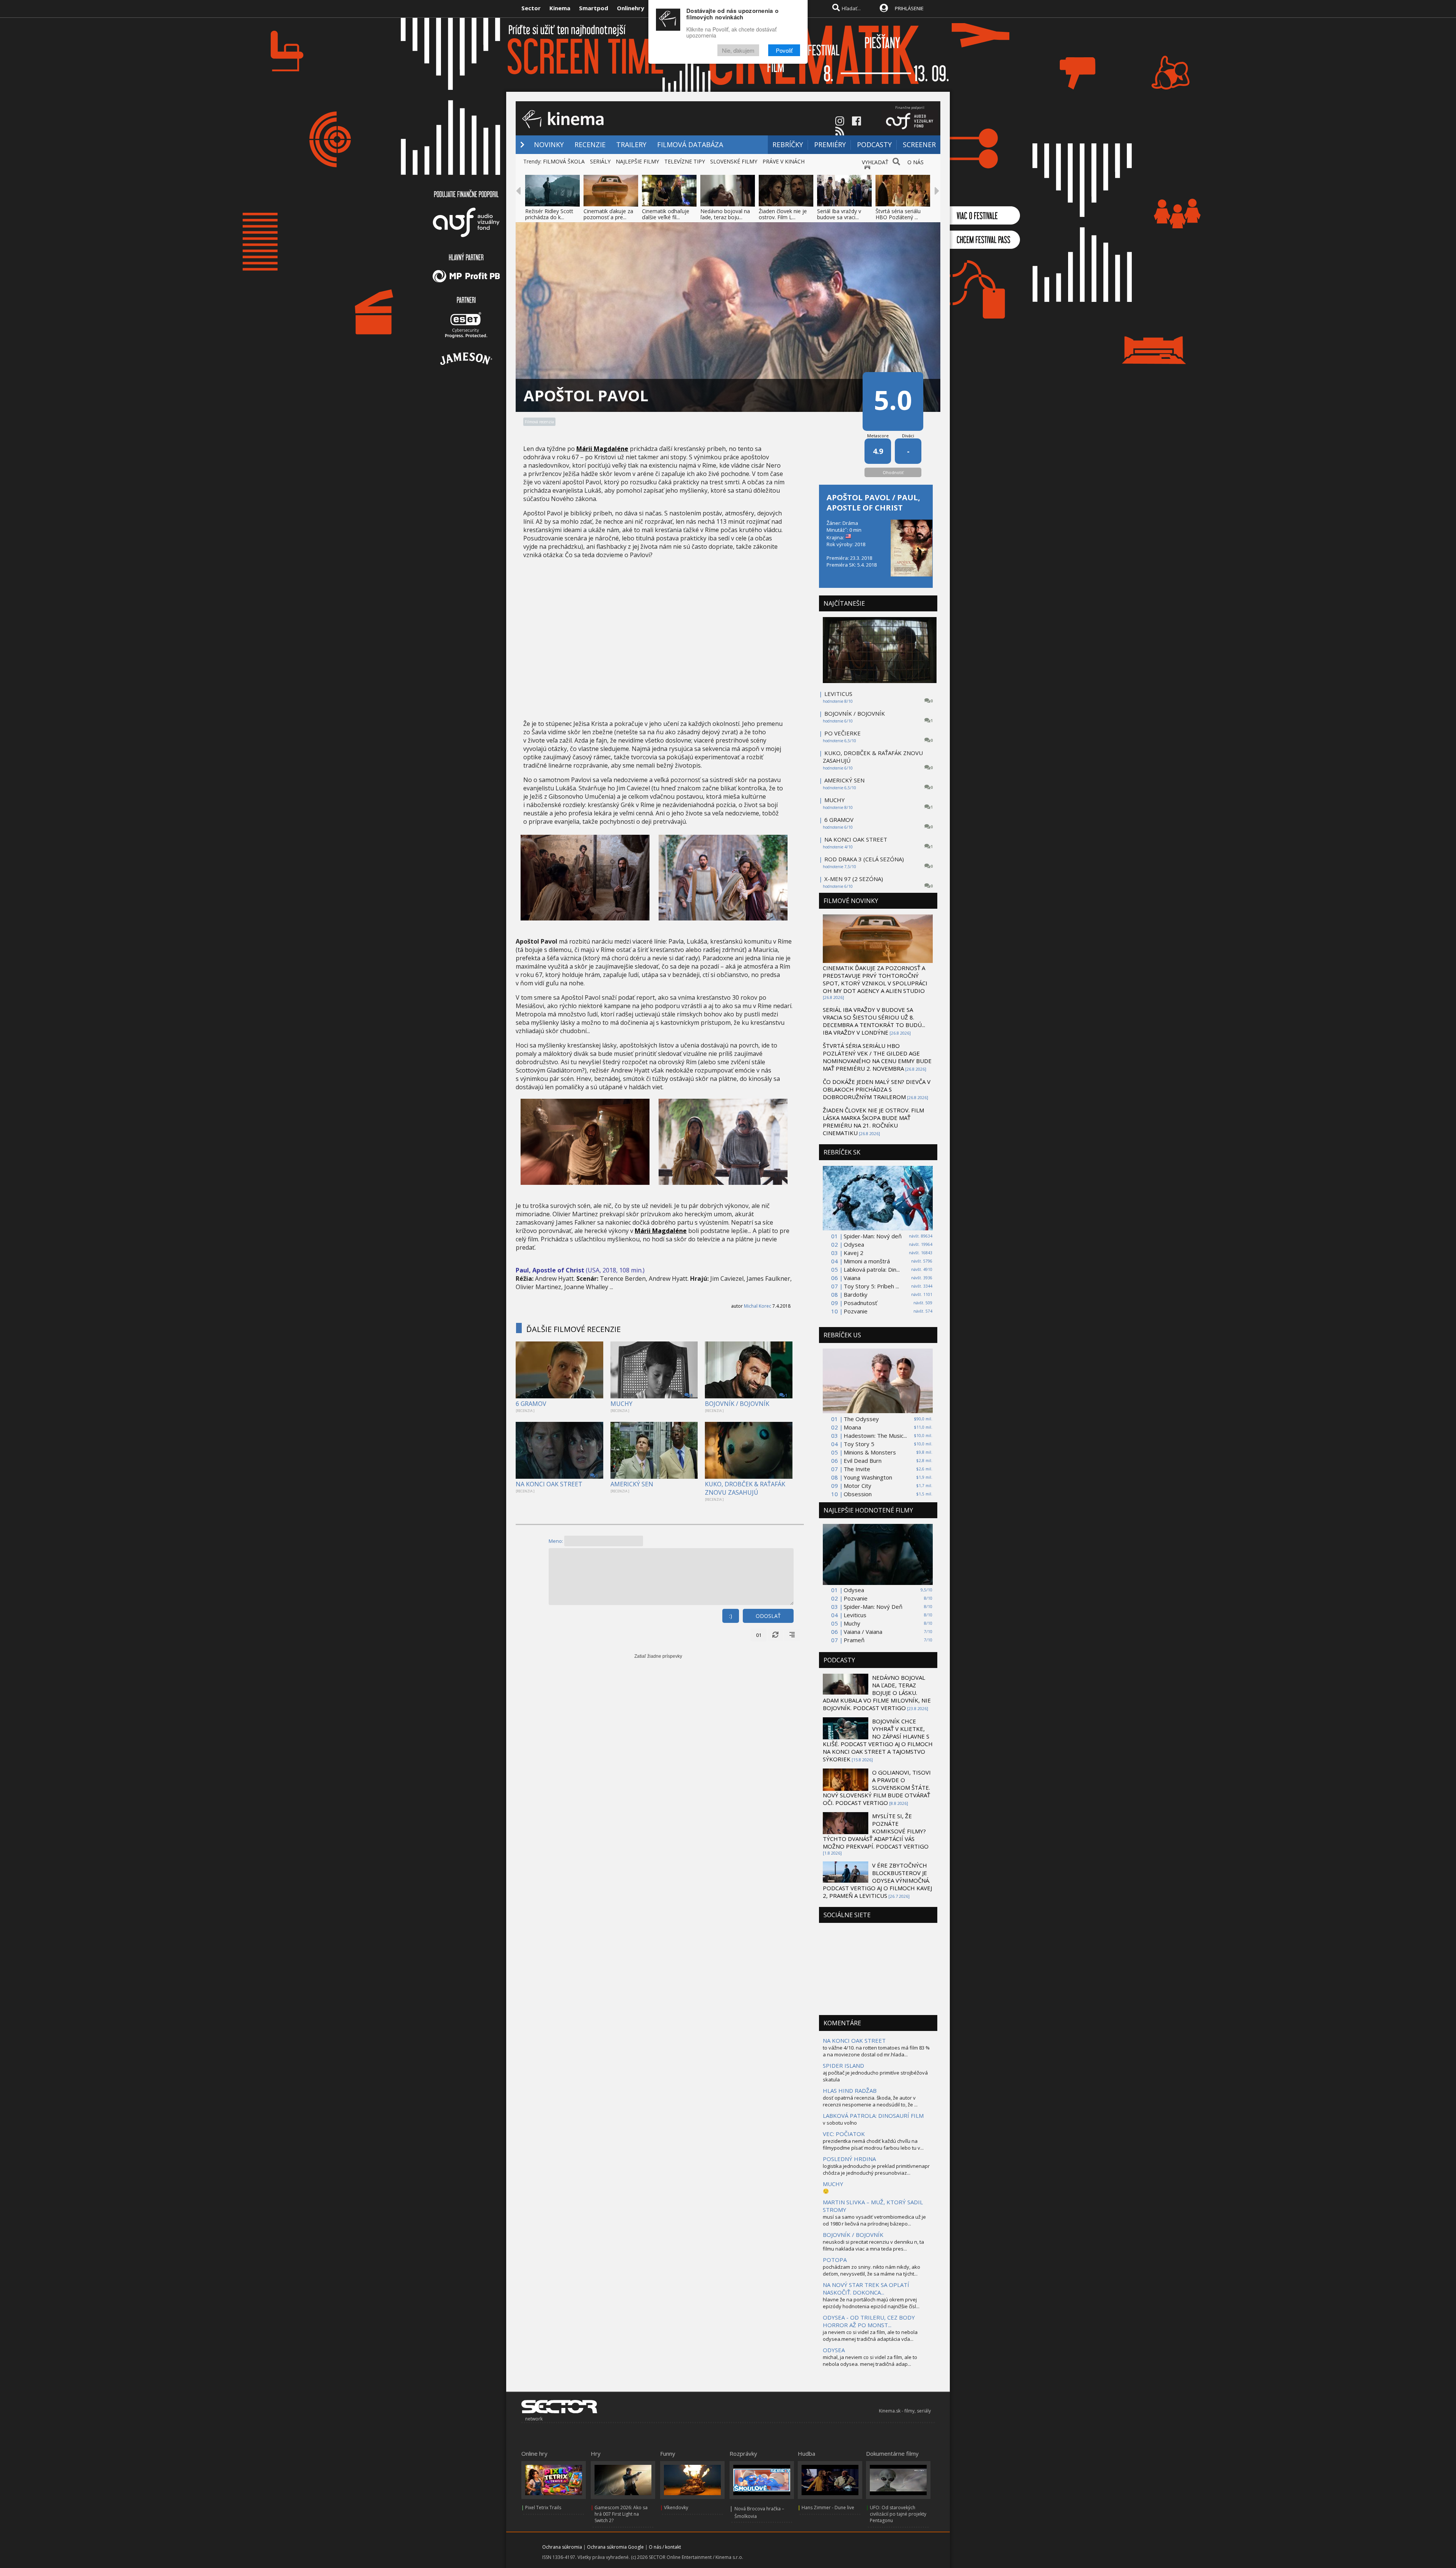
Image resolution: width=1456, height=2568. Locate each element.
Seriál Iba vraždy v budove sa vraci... (839, 214)
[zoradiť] (792, 1635)
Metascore (878, 436)
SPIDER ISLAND (843, 2065)
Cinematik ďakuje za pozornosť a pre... (608, 214)
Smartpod (594, 8)
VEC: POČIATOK (844, 2134)
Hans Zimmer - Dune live (828, 2508)
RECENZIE (590, 144)
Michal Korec (758, 1306)
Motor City (857, 1486)
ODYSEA (834, 2350)
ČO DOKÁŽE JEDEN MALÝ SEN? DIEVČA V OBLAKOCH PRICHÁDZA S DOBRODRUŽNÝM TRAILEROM (877, 1089)
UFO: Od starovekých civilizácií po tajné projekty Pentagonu (898, 2514)
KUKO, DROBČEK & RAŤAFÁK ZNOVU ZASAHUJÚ (745, 1488)
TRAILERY (631, 144)
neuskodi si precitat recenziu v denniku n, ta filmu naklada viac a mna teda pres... (873, 2245)
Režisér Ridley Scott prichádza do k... (549, 214)
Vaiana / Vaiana (863, 1632)
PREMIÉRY (830, 144)
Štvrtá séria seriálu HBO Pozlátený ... (898, 214)
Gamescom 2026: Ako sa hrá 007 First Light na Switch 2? (621, 2514)
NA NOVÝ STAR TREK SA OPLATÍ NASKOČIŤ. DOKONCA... (866, 2288)
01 (759, 1635)
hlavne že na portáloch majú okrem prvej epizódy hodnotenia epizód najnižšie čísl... (871, 2303)
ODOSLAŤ (768, 1616)
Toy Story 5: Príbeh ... (871, 1286)
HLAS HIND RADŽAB (850, 2091)
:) (731, 1616)
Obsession (858, 1494)
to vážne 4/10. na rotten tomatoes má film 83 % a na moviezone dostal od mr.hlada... (876, 2051)
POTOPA (835, 2260)
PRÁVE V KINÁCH (784, 161)
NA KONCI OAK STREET (549, 1484)
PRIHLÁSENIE (909, 8)
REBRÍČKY (788, 144)
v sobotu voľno (840, 2123)
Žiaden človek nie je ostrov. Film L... (783, 214)
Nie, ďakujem (738, 50)
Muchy (852, 1623)
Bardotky (856, 1294)
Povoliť (784, 50)
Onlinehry (631, 8)
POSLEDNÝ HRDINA (849, 2159)
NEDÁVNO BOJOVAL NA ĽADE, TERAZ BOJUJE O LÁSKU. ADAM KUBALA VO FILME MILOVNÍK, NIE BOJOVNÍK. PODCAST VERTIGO (877, 1693)
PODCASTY (874, 144)
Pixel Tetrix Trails (543, 2508)
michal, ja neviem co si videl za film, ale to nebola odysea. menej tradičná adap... (870, 2361)
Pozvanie (856, 1311)
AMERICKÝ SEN (632, 1484)
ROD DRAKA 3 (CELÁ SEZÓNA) (864, 859)
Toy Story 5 (859, 1444)
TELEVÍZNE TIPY (685, 161)
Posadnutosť (860, 1303)
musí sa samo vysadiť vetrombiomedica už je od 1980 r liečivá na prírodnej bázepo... (874, 2220)
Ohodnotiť (893, 472)
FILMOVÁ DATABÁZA (690, 144)
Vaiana (852, 1278)
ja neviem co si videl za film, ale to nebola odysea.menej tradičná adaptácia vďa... (870, 2336)
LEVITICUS (838, 694)
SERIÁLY (600, 161)
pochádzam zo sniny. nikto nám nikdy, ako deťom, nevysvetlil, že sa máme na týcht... (872, 2270)
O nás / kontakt (665, 2547)
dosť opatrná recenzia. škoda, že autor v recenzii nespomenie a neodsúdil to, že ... (870, 2101)
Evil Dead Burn (863, 1461)
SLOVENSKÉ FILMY (734, 161)
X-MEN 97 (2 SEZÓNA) (854, 879)
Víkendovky (676, 2508)
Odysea (854, 1244)
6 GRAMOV (531, 1404)
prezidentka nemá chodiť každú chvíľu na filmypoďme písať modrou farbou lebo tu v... (873, 2144)
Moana (852, 1427)
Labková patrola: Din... (872, 1269)
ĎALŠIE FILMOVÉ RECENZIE (573, 1329)
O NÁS (915, 162)
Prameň (854, 1640)
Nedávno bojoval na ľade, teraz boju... (725, 214)
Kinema (560, 8)
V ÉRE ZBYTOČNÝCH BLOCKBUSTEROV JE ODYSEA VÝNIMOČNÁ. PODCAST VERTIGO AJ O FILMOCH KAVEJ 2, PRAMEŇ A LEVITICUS (877, 1880)
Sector (531, 8)
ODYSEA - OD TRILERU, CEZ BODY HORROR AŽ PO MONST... (869, 2321)
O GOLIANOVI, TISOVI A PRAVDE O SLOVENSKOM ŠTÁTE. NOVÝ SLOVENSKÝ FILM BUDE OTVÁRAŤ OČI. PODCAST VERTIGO (877, 1787)
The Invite (857, 1469)
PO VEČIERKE (843, 733)
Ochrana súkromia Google (615, 2547)
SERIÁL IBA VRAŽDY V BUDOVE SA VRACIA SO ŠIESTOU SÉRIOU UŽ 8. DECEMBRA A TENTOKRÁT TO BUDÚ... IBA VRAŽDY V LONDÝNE (874, 1021)
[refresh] (775, 1635)
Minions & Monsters (870, 1452)
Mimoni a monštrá (867, 1261)
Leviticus (855, 1615)
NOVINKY (549, 144)
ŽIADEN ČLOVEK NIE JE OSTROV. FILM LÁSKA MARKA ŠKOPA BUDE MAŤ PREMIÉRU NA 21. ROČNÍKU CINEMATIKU (873, 1121)
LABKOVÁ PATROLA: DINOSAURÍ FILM (873, 2116)
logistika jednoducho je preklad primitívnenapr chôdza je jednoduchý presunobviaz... (876, 2169)
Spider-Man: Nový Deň (873, 1607)
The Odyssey (861, 1419)
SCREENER (919, 144)
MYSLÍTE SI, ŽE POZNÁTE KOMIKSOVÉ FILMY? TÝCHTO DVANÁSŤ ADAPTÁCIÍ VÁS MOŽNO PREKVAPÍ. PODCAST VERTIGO (876, 1831)
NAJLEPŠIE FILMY (637, 161)
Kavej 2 (854, 1253)
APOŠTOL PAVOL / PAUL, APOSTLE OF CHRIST (873, 503)
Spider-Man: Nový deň (873, 1236)
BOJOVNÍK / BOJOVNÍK (737, 1404)
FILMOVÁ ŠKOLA (564, 161)
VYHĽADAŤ (875, 162)
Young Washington (868, 1477)
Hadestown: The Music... (875, 1436)
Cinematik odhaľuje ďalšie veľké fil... (666, 214)
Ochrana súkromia (562, 2547)
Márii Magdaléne (602, 449)
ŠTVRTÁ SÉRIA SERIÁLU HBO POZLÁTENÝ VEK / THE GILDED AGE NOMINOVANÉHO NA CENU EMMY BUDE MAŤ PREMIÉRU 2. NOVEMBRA (877, 1057)
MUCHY (621, 1404)
